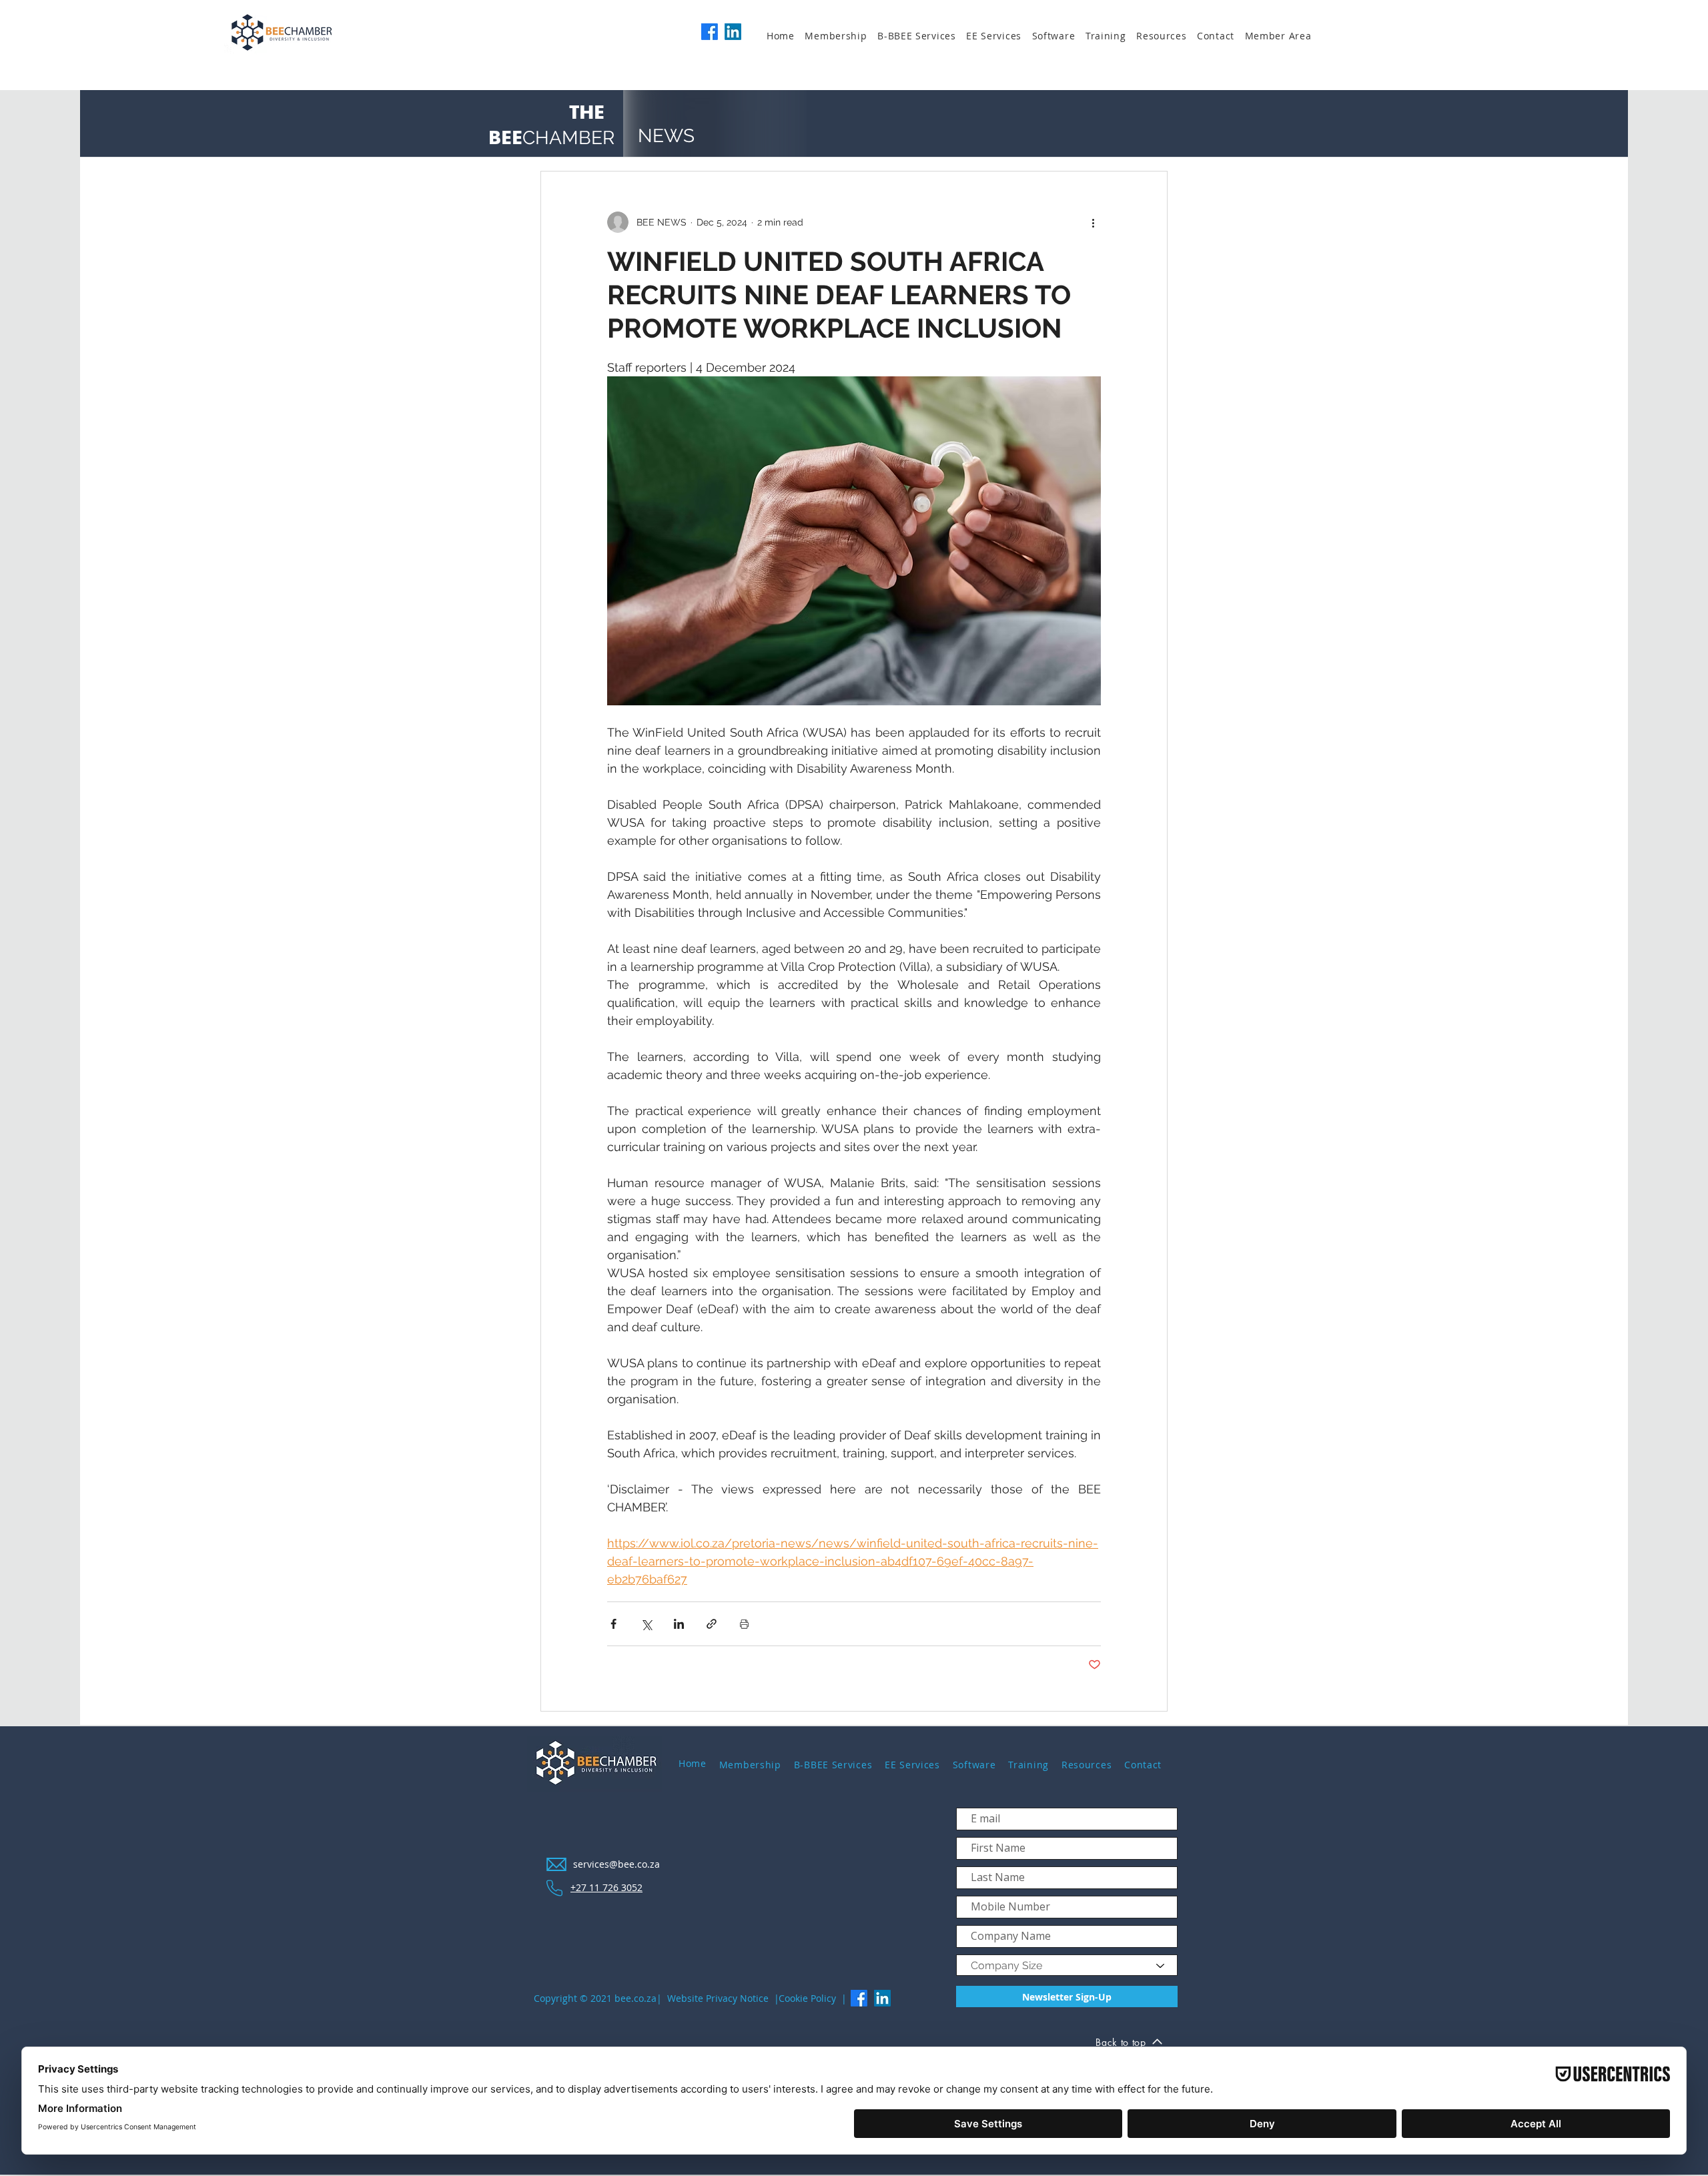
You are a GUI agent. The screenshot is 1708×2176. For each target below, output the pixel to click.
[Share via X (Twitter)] (646, 1624)
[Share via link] (712, 1624)
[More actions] (1093, 222)
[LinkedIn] (733, 32)
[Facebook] (710, 32)
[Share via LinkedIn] (679, 1624)
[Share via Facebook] (613, 1624)
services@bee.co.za (616, 1864)
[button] (841, 36)
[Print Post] (744, 1624)
